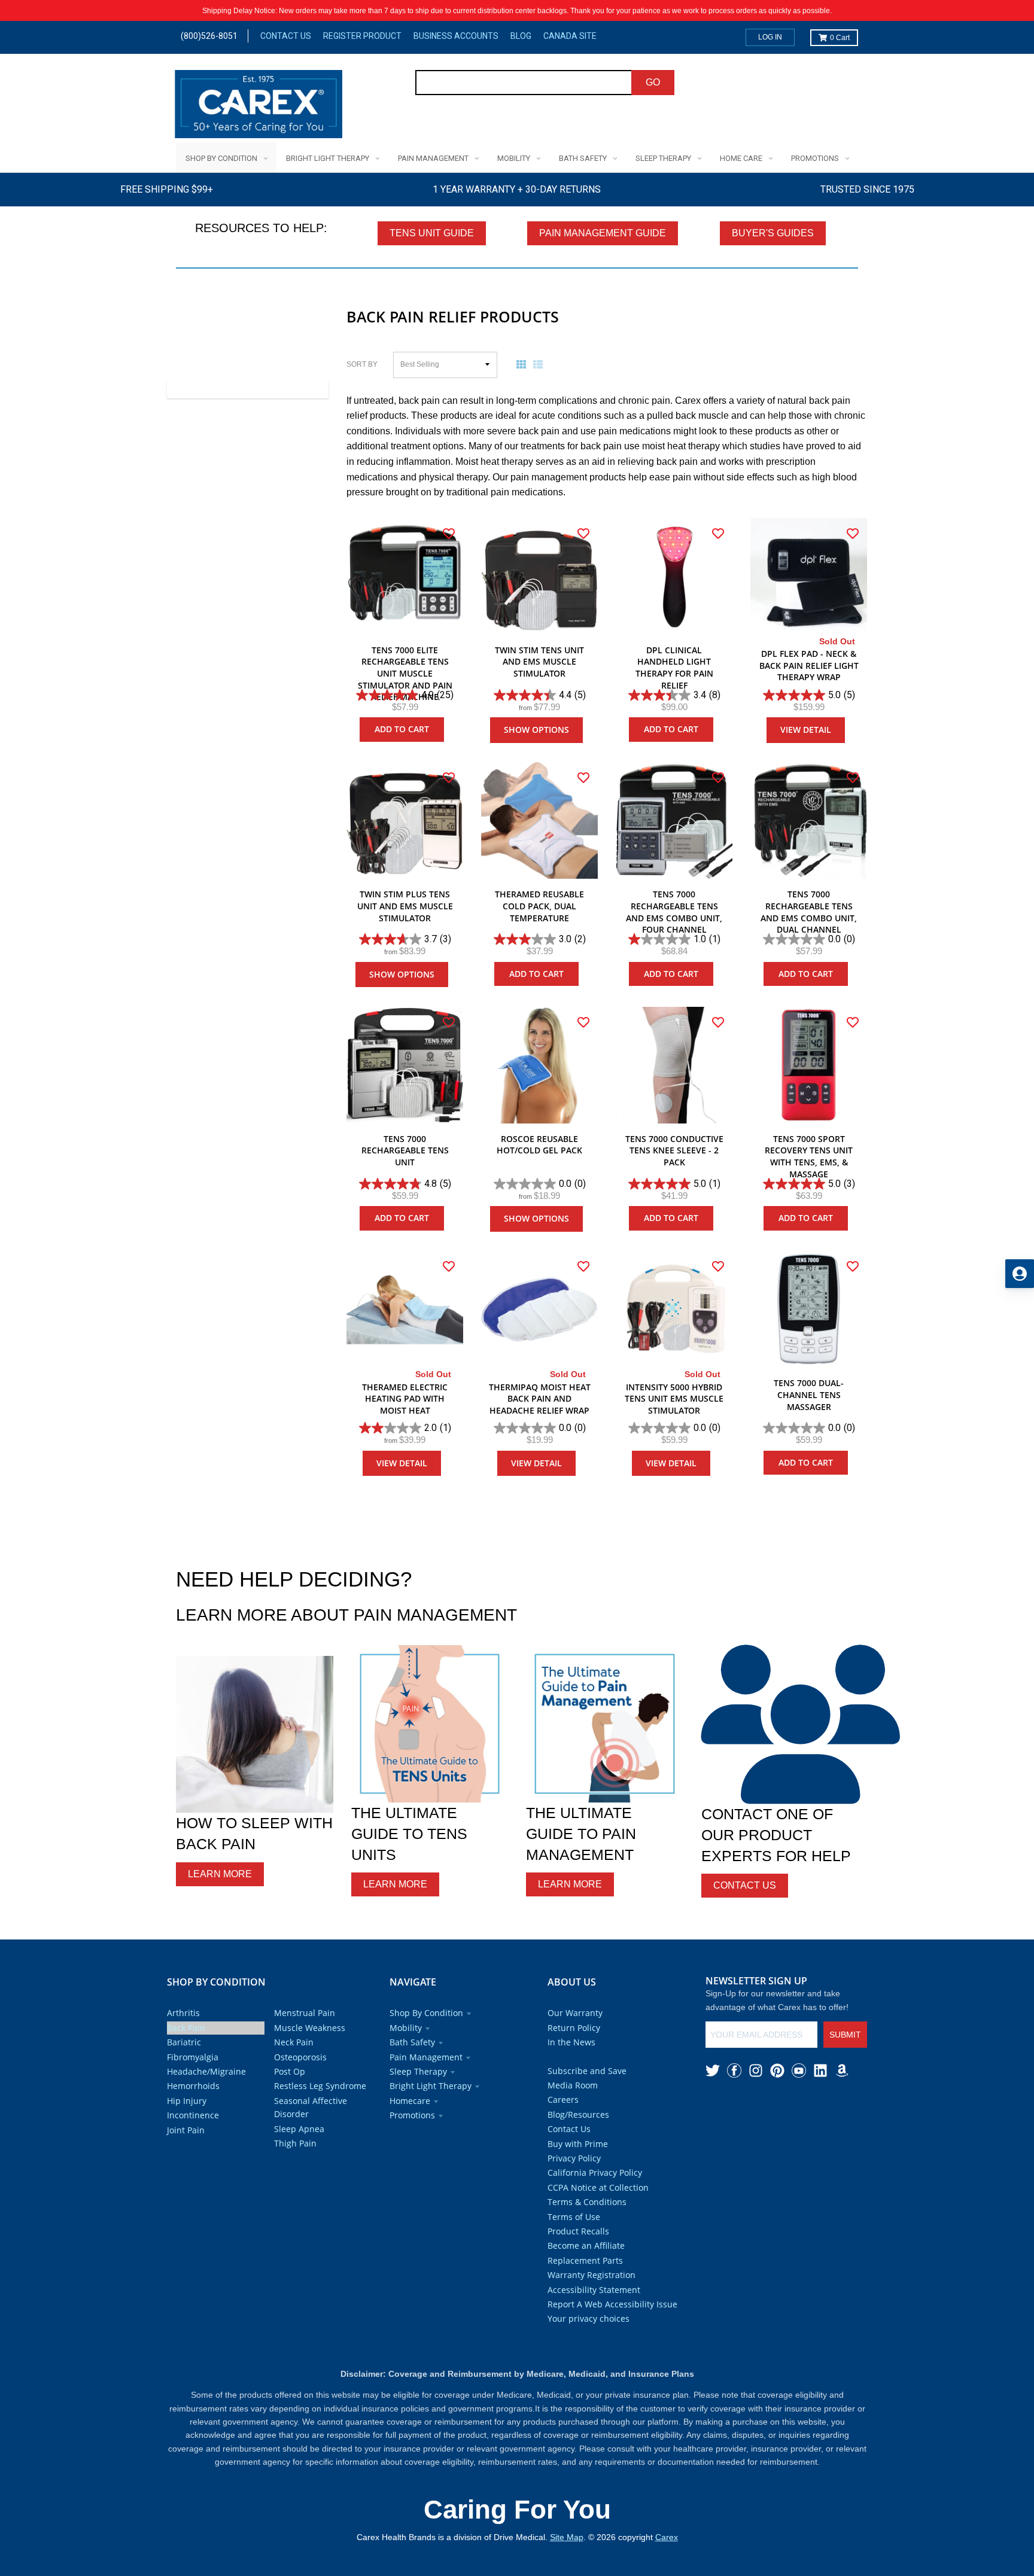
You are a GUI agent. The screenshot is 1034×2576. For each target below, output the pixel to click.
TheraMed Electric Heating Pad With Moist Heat (405, 1399)
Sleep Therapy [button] (418, 2071)
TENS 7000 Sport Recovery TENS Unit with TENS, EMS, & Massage (809, 1156)
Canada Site (570, 36)
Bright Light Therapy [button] (431, 2086)
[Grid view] (524, 364)
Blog (521, 36)
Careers (563, 2100)
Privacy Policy (574, 2158)
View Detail (806, 730)
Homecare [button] (410, 2101)
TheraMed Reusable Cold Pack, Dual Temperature (539, 906)
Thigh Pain (295, 2143)
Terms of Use (574, 2217)
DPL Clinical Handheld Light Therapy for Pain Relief (674, 668)
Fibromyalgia (193, 2057)
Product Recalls (578, 2231)
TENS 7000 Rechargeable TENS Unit (405, 1150)
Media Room (573, 2085)
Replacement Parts (585, 2260)
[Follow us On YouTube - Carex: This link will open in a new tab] (799, 2070)
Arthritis (183, 2013)
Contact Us (286, 36)
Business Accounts (456, 36)
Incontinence (193, 2115)
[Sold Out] (809, 576)
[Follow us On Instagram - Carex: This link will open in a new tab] (756, 2070)
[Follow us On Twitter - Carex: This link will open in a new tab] (713, 2070)
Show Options (536, 730)
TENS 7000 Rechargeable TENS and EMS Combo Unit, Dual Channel (809, 912)
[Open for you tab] (1020, 1274)
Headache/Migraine (206, 2071)
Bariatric (184, 2042)
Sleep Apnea (299, 2129)
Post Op (290, 2071)
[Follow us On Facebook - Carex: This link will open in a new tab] (734, 2070)
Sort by (362, 364)
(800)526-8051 (209, 36)
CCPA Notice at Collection (598, 2187)
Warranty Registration (591, 2275)
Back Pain (186, 2028)
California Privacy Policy (595, 2172)
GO (653, 82)
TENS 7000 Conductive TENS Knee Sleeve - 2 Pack (674, 1150)
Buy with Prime (578, 2144)
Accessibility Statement (594, 2290)
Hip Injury (187, 2101)
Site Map (567, 2537)
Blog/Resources (578, 2114)
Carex (667, 2537)
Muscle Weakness (310, 2028)
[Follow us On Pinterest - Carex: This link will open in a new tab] (777, 2070)
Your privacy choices (589, 2318)
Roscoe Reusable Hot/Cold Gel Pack (539, 1145)
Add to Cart (402, 729)
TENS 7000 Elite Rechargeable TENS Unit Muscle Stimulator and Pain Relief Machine (405, 673)
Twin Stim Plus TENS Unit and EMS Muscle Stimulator (405, 906)
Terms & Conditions (587, 2202)
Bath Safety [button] (412, 2042)
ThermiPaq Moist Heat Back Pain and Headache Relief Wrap (540, 1399)
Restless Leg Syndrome (320, 2086)
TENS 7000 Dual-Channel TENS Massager (809, 1394)
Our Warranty (575, 2013)
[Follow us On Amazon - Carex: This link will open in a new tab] (842, 2070)
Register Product (362, 36)
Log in (770, 37)
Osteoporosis (300, 2057)
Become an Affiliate (586, 2245)
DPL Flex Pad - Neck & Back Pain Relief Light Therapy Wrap (809, 665)
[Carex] (258, 106)
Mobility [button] (406, 2028)
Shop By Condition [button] (426, 2013)
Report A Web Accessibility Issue (612, 2304)
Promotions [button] (412, 2115)
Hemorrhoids (193, 2086)
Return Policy (574, 2028)
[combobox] (524, 83)
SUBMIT (845, 2035)
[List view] (540, 364)
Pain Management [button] (426, 2057)
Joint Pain (186, 2130)
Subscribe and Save (587, 2071)
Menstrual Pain (305, 2013)
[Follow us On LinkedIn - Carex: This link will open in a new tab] (820, 2070)
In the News (571, 2042)
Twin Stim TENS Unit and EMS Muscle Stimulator (539, 662)
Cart (840, 38)
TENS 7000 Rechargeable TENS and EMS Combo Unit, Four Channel (674, 912)
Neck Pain (294, 2042)
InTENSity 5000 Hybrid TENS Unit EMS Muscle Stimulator (674, 1399)
